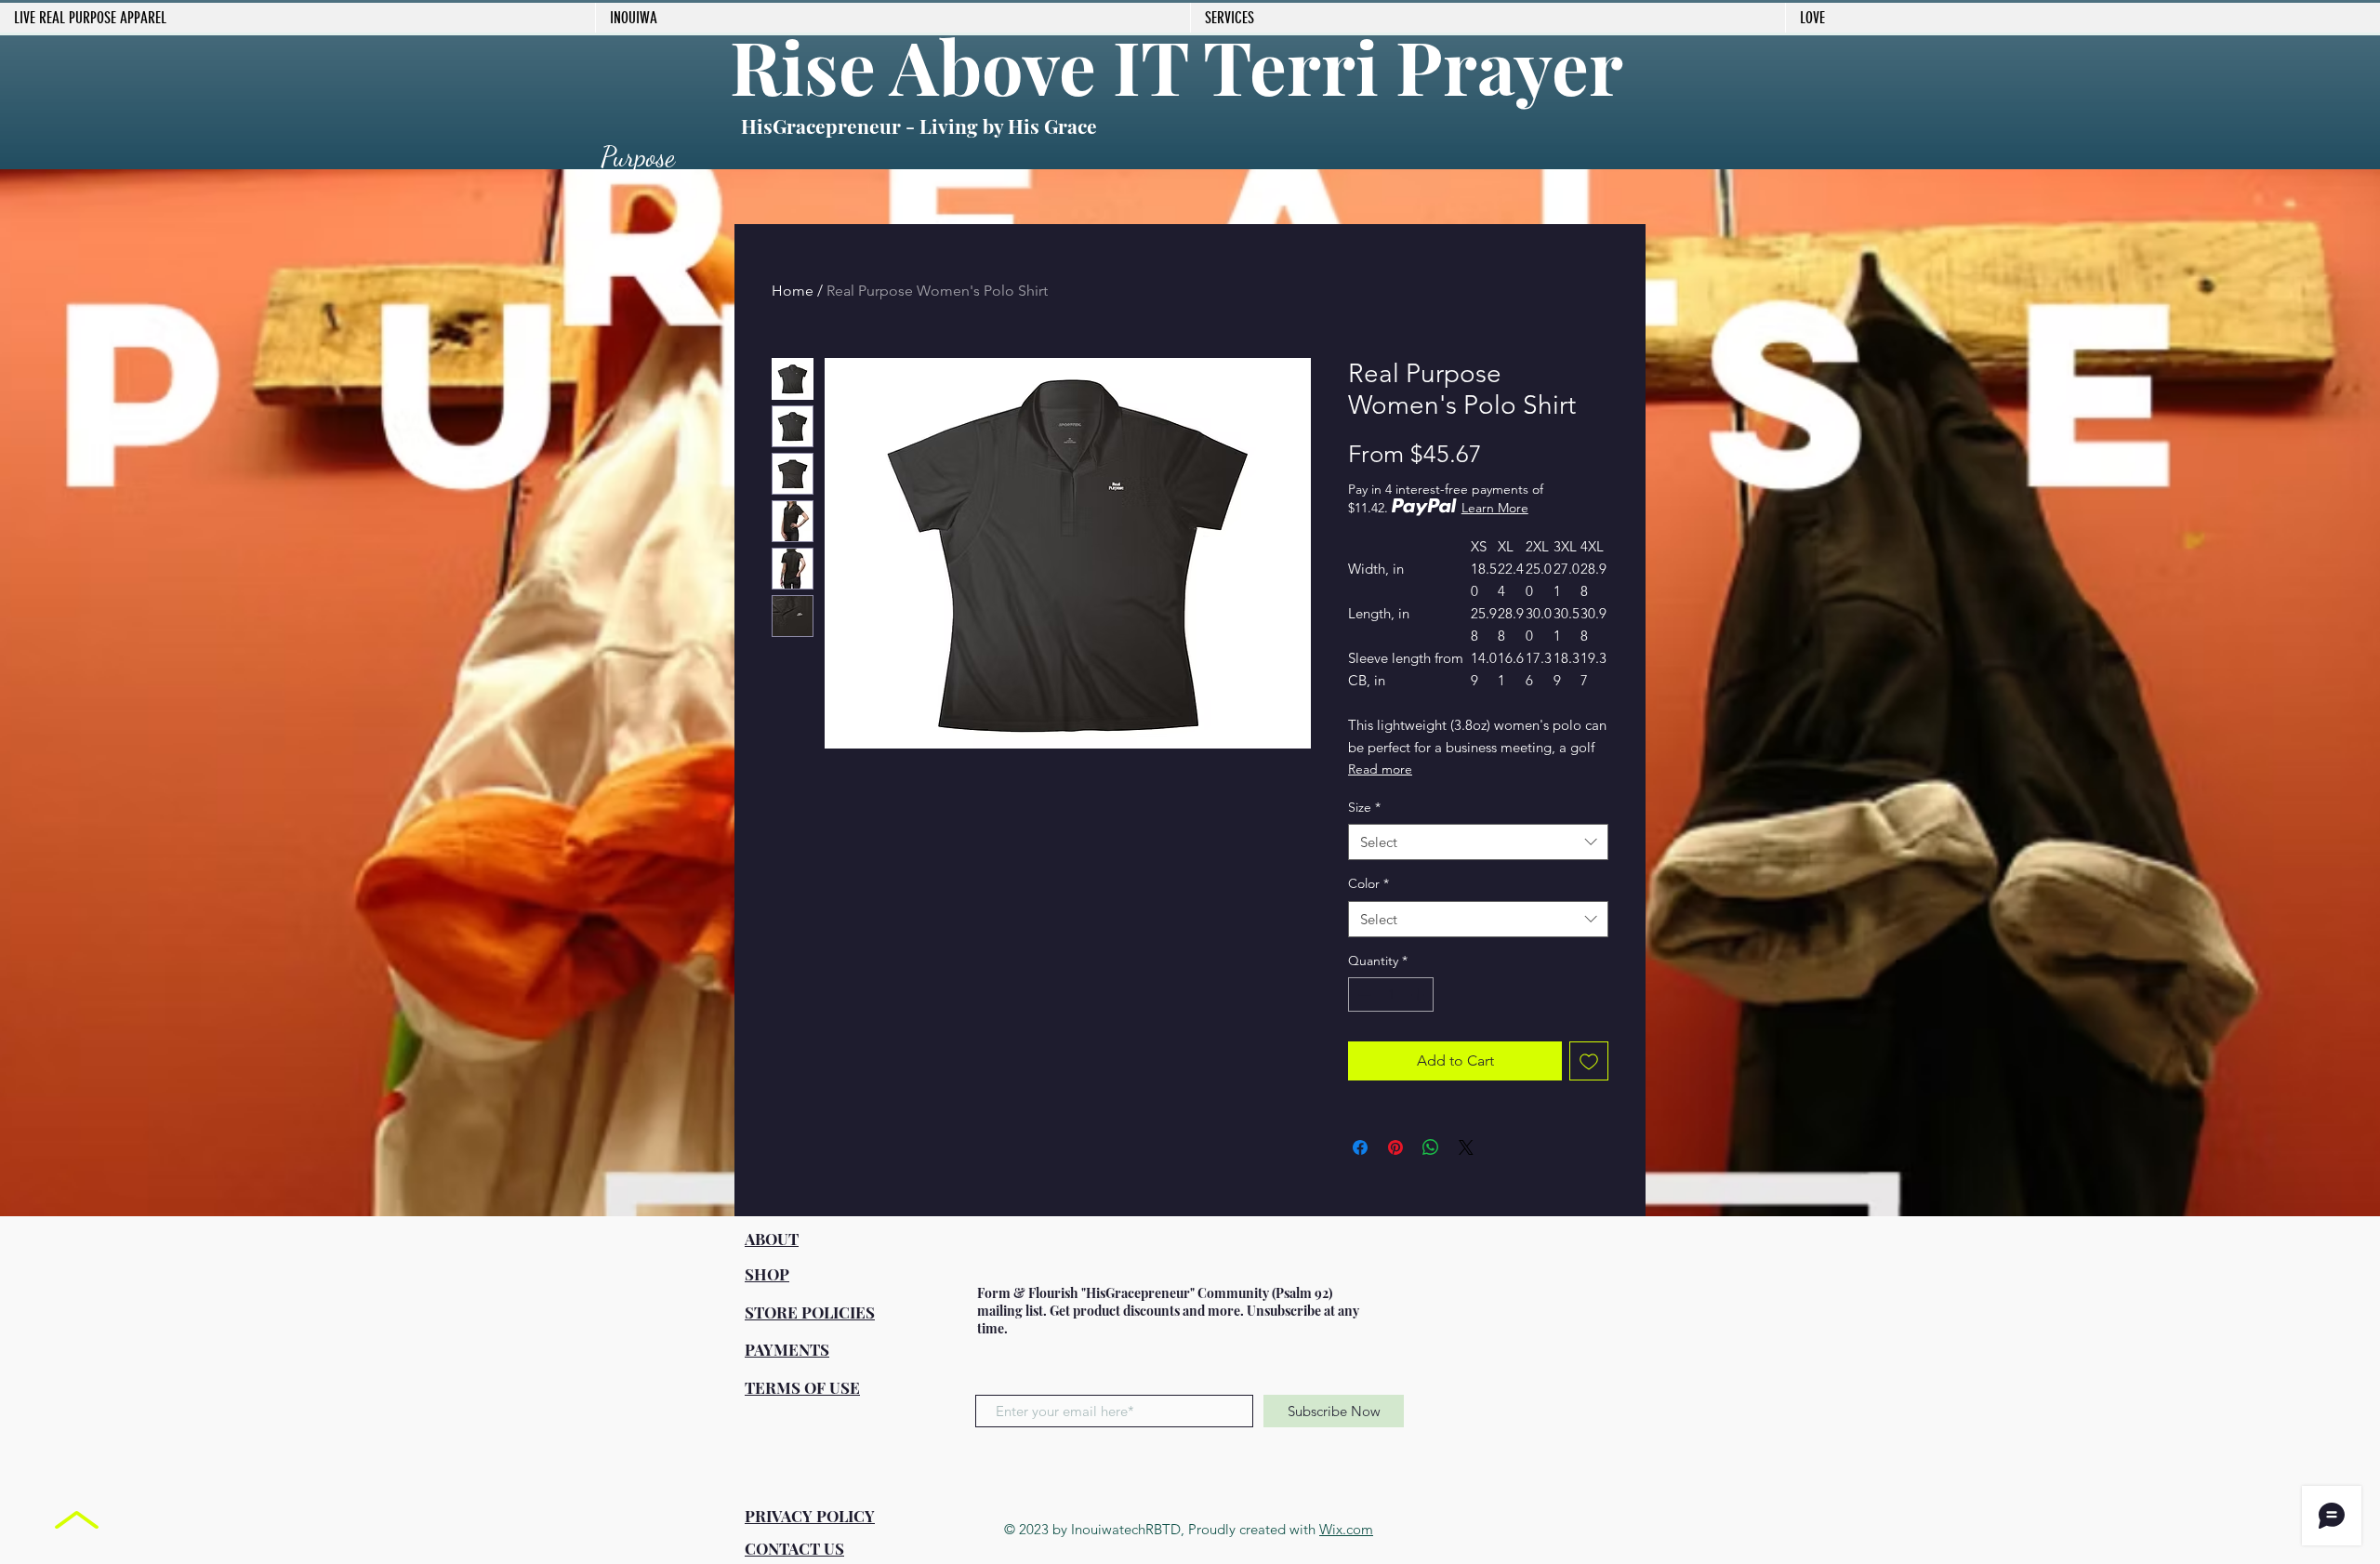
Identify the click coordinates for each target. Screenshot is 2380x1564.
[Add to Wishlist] (1589, 1061)
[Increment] (1419, 994)
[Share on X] (1466, 1147)
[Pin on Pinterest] (1395, 1147)
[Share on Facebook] (1360, 1147)
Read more (1380, 769)
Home (793, 291)
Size (1364, 807)
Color (1368, 883)
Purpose (638, 156)
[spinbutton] (1391, 994)
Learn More (1495, 508)
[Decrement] (1362, 994)
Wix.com (1346, 1529)
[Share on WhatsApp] (1431, 1147)
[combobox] (1478, 842)
